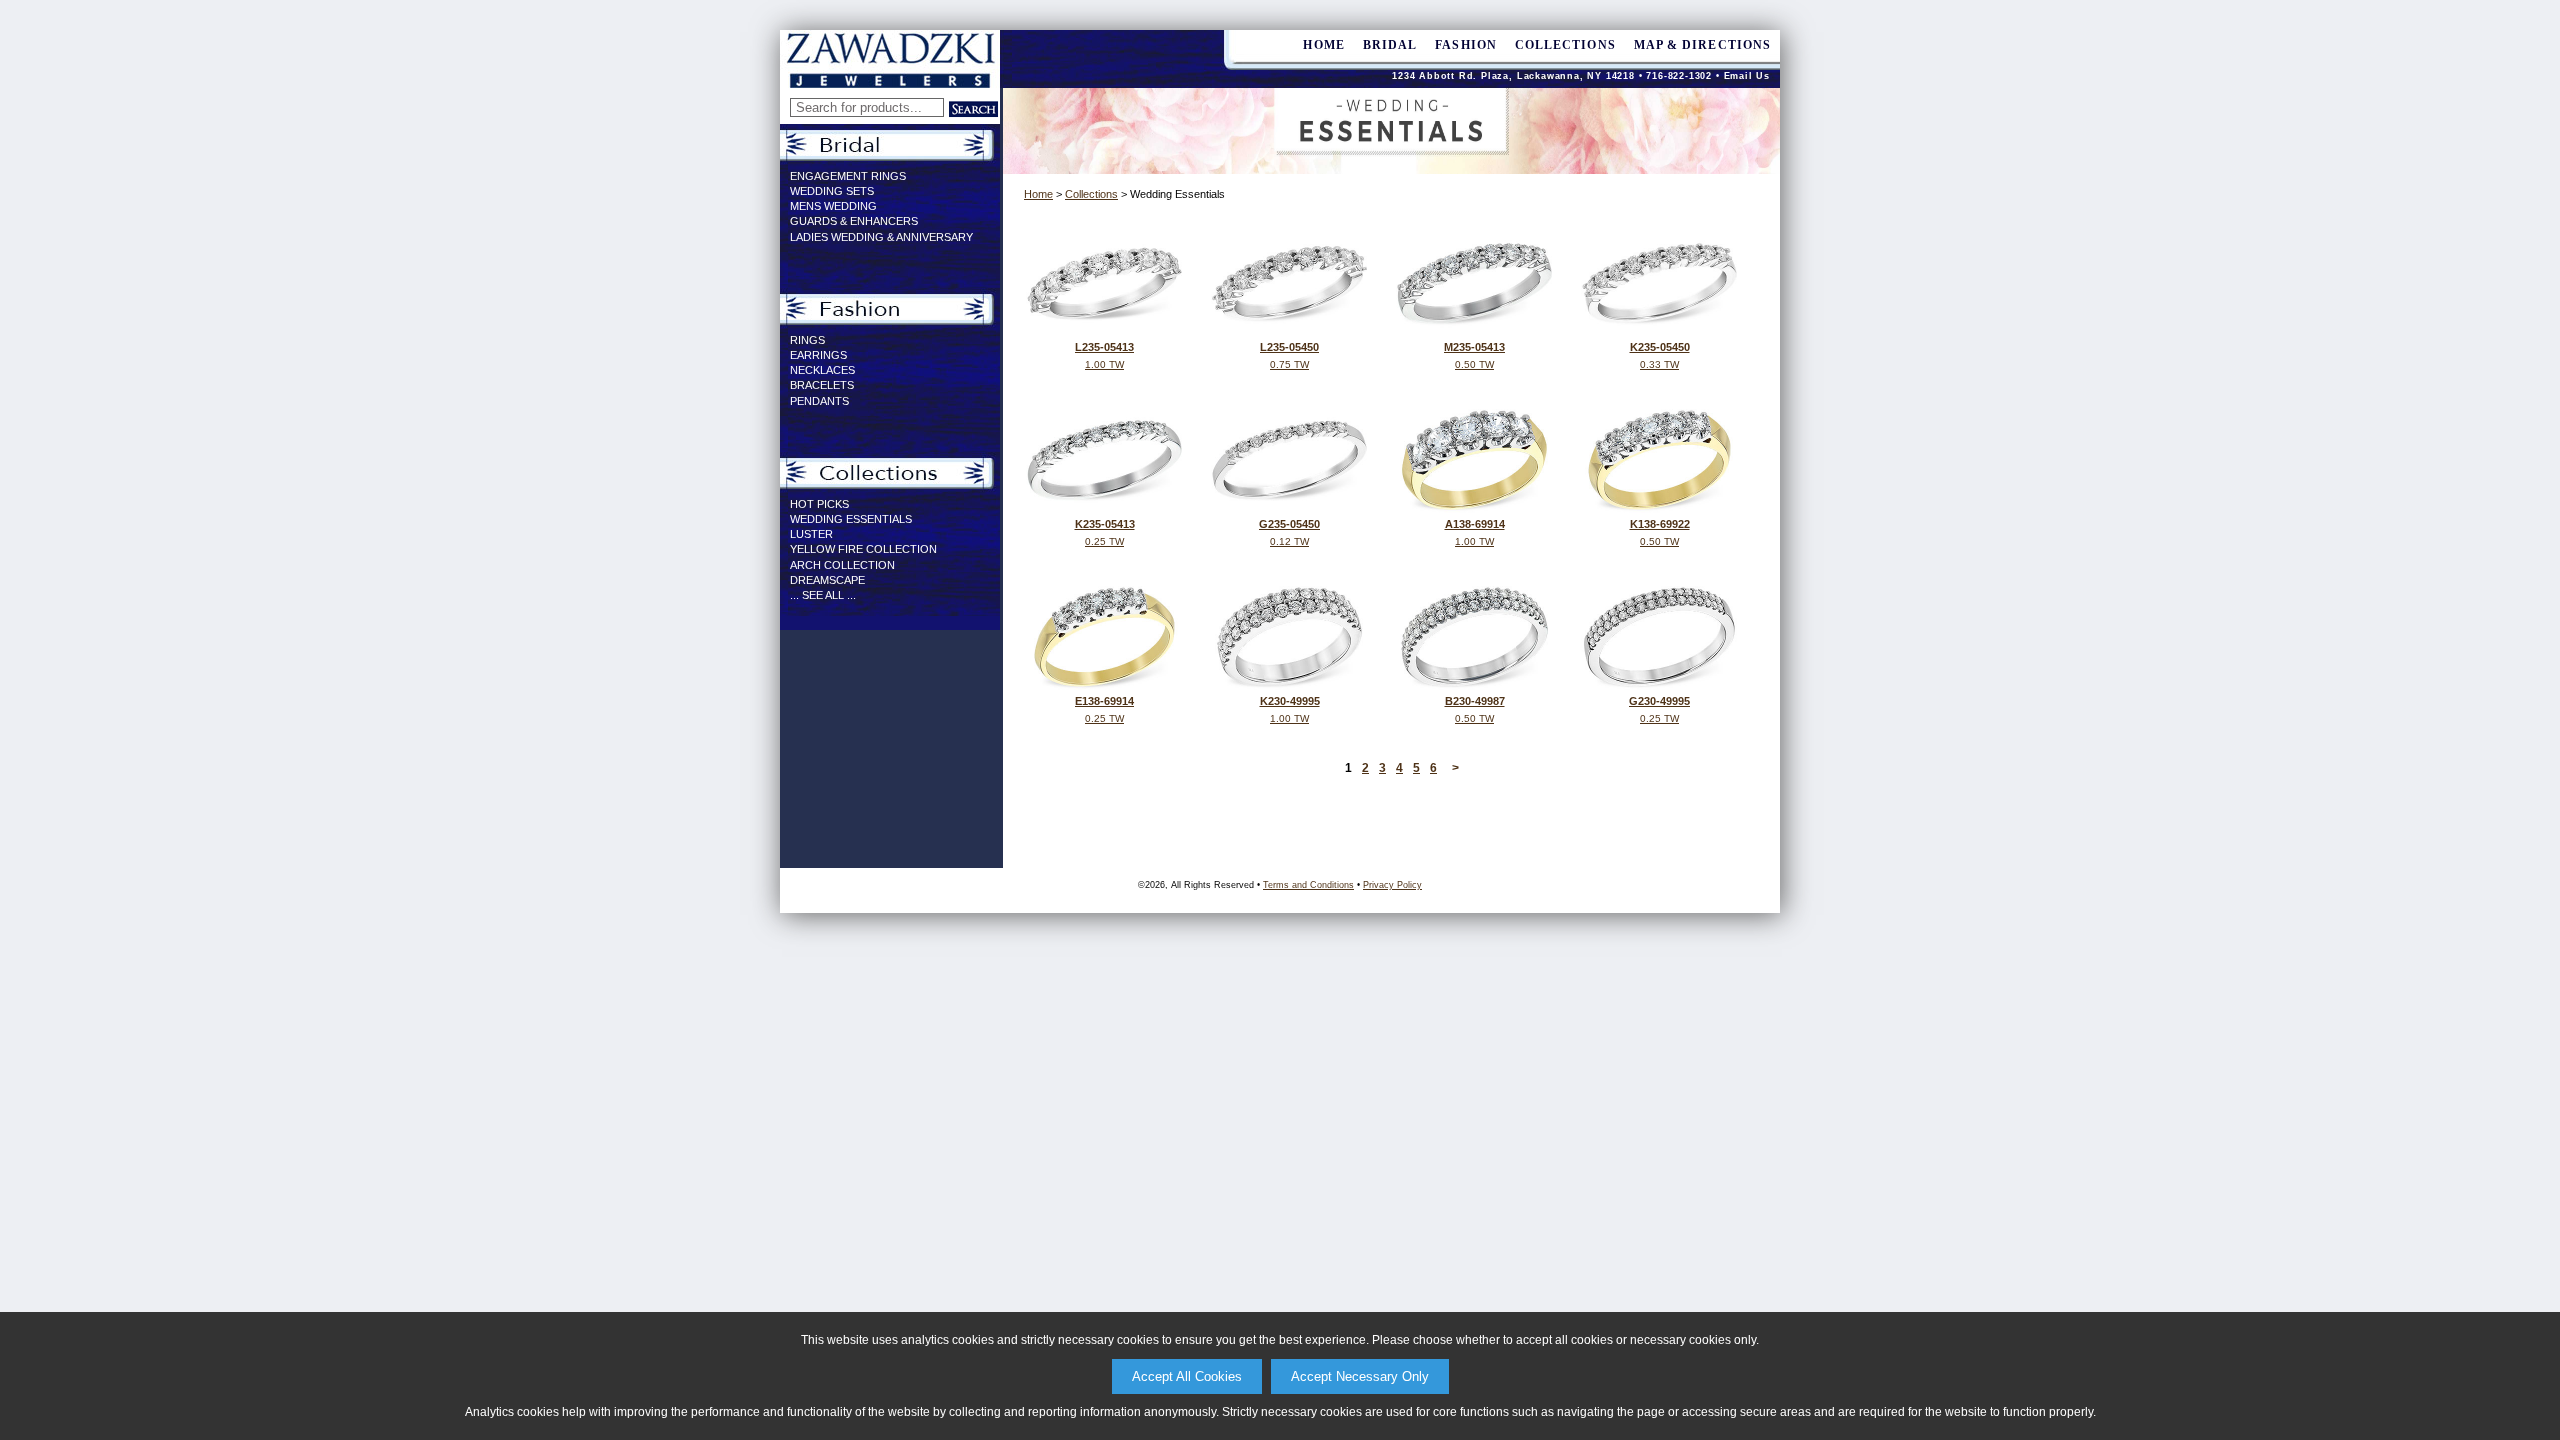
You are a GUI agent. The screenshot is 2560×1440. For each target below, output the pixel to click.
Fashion (1466, 45)
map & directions (1702, 45)
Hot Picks (819, 504)
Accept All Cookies (1187, 1376)
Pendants (819, 401)
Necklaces (822, 370)
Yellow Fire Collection (863, 549)
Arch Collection (842, 565)
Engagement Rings (848, 176)
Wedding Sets (832, 191)
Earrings (818, 355)
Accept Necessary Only (1360, 1376)
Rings (807, 340)
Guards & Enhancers (854, 221)
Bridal (1390, 45)
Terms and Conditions (1308, 885)
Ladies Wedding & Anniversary (881, 237)
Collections (1565, 45)
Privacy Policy (1392, 885)
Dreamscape (827, 580)
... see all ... (823, 595)
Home (1038, 194)
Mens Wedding (833, 206)
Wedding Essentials (851, 519)
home (1323, 45)
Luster (811, 534)
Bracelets (822, 385)
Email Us (1747, 76)
